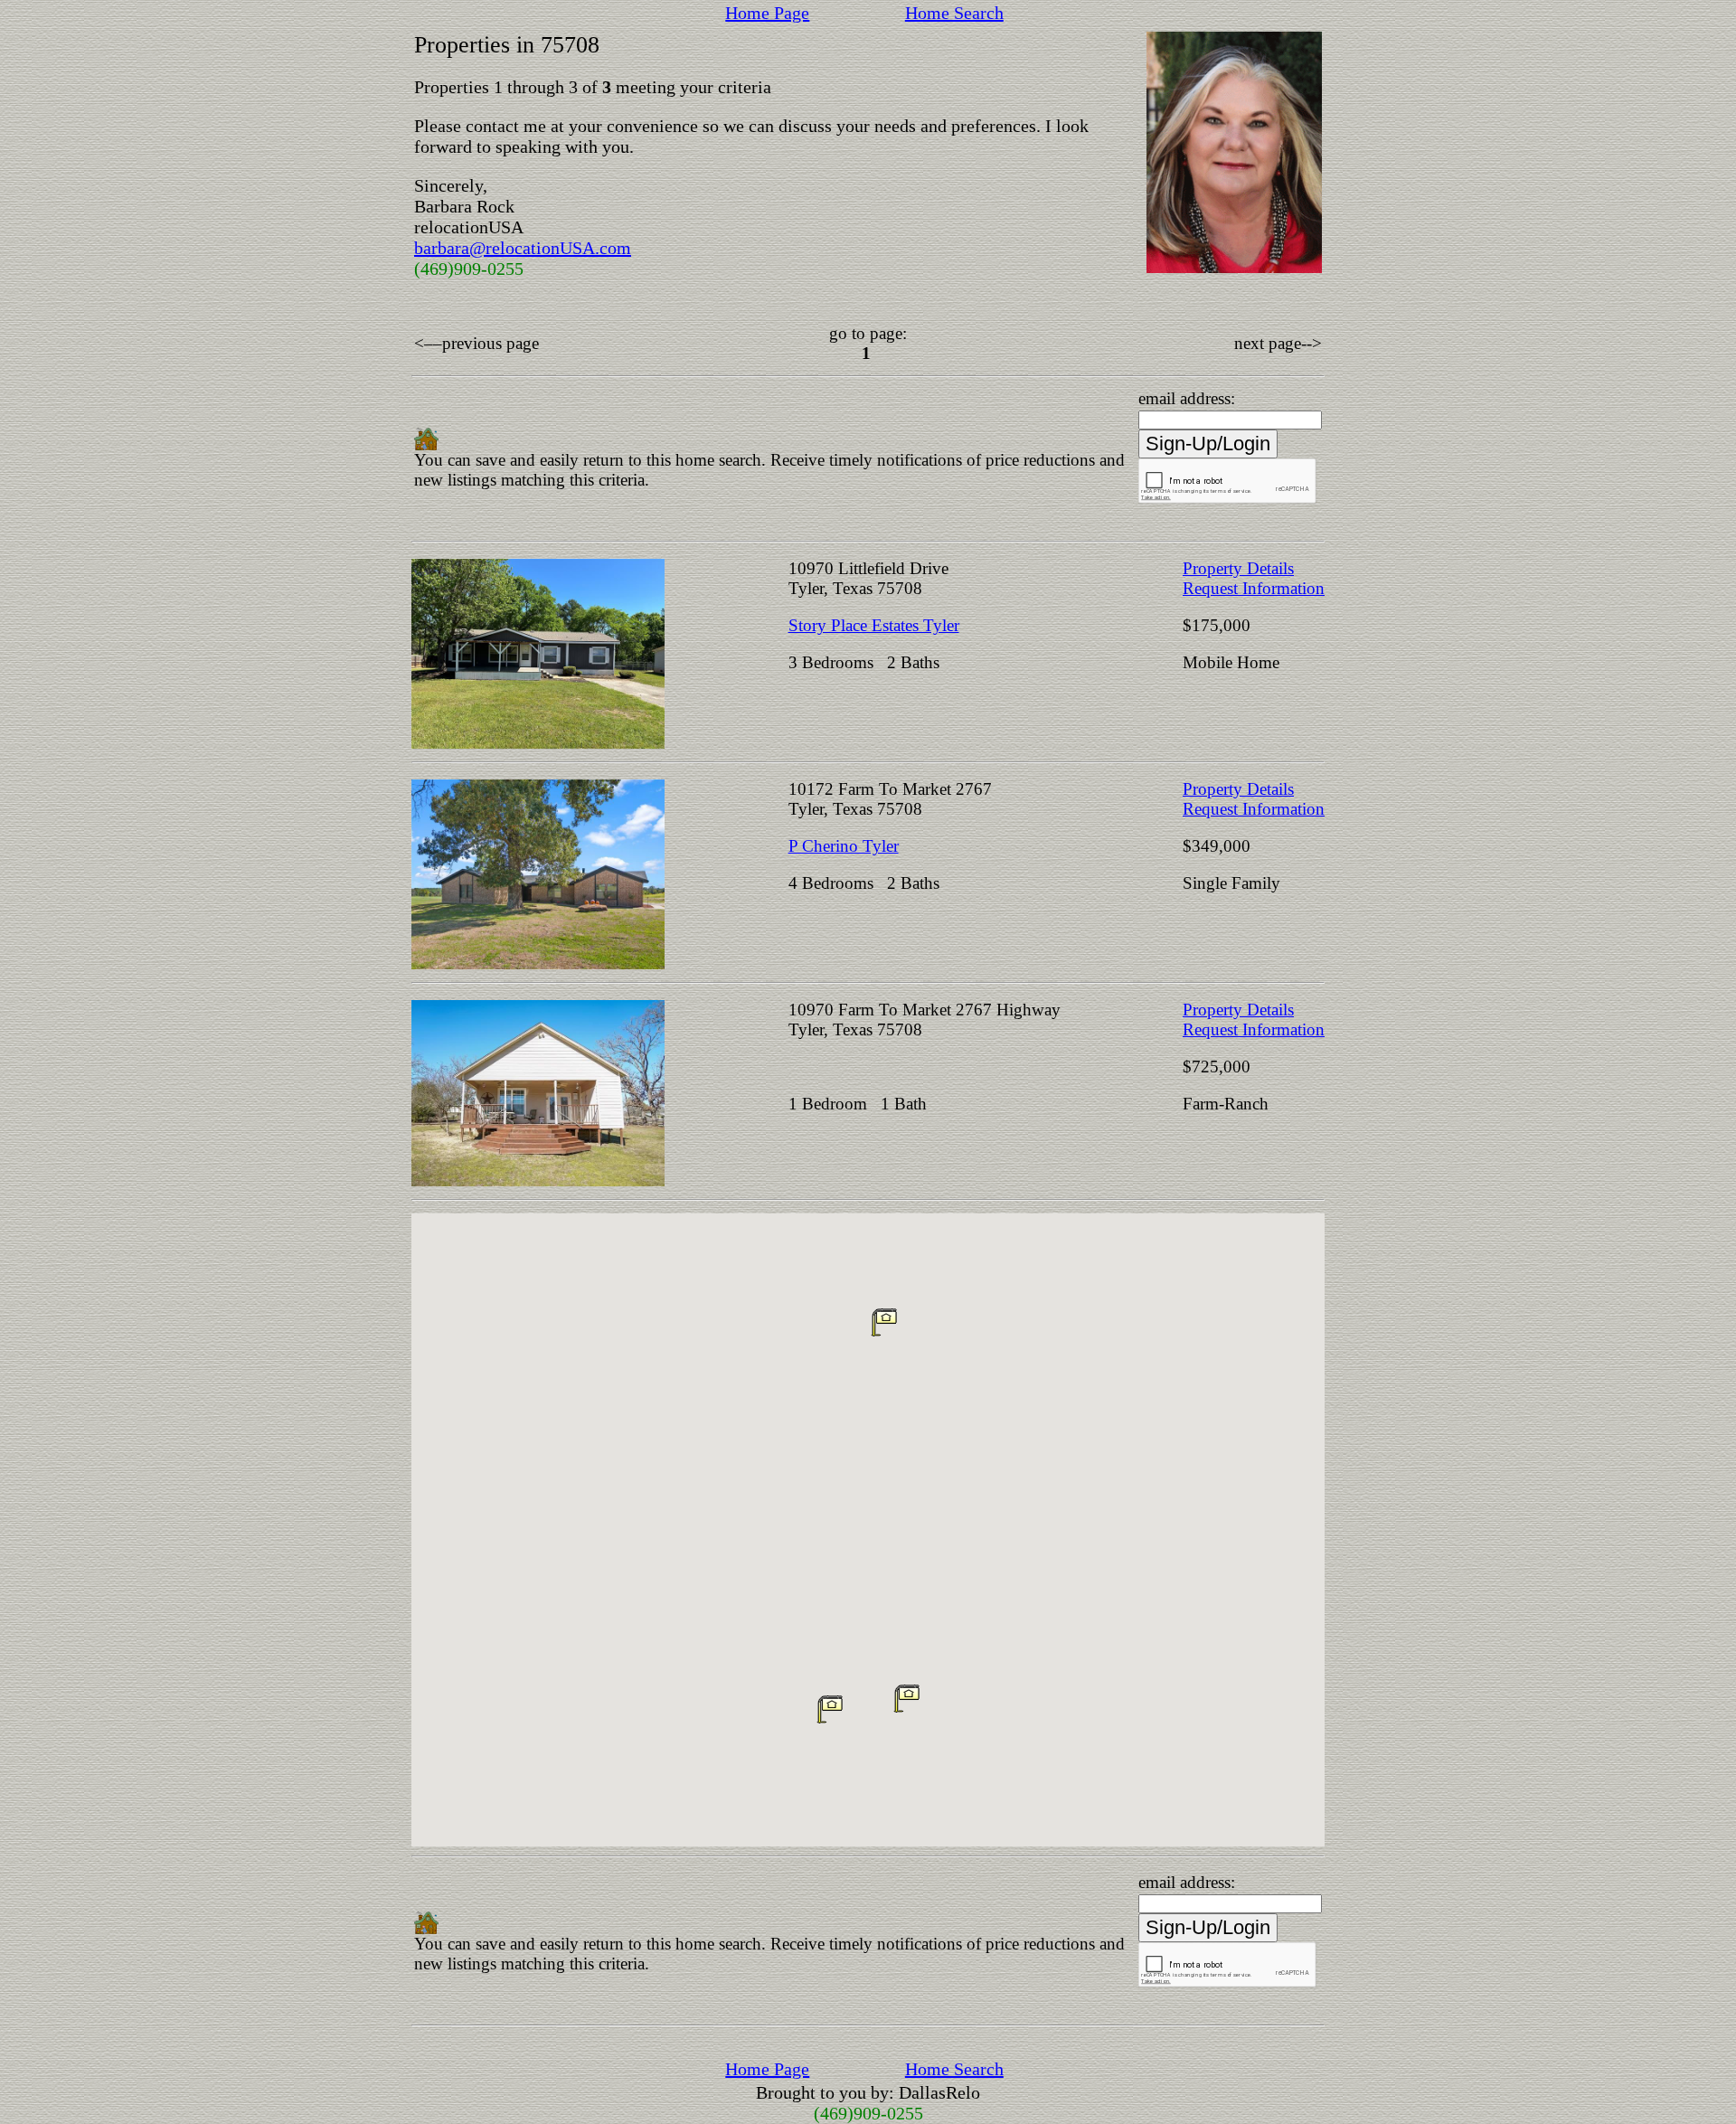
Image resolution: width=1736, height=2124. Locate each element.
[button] (830, 1709)
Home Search (954, 13)
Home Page (767, 13)
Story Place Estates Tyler (874, 625)
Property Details (1238, 568)
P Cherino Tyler (844, 846)
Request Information (1254, 588)
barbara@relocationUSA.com (523, 248)
